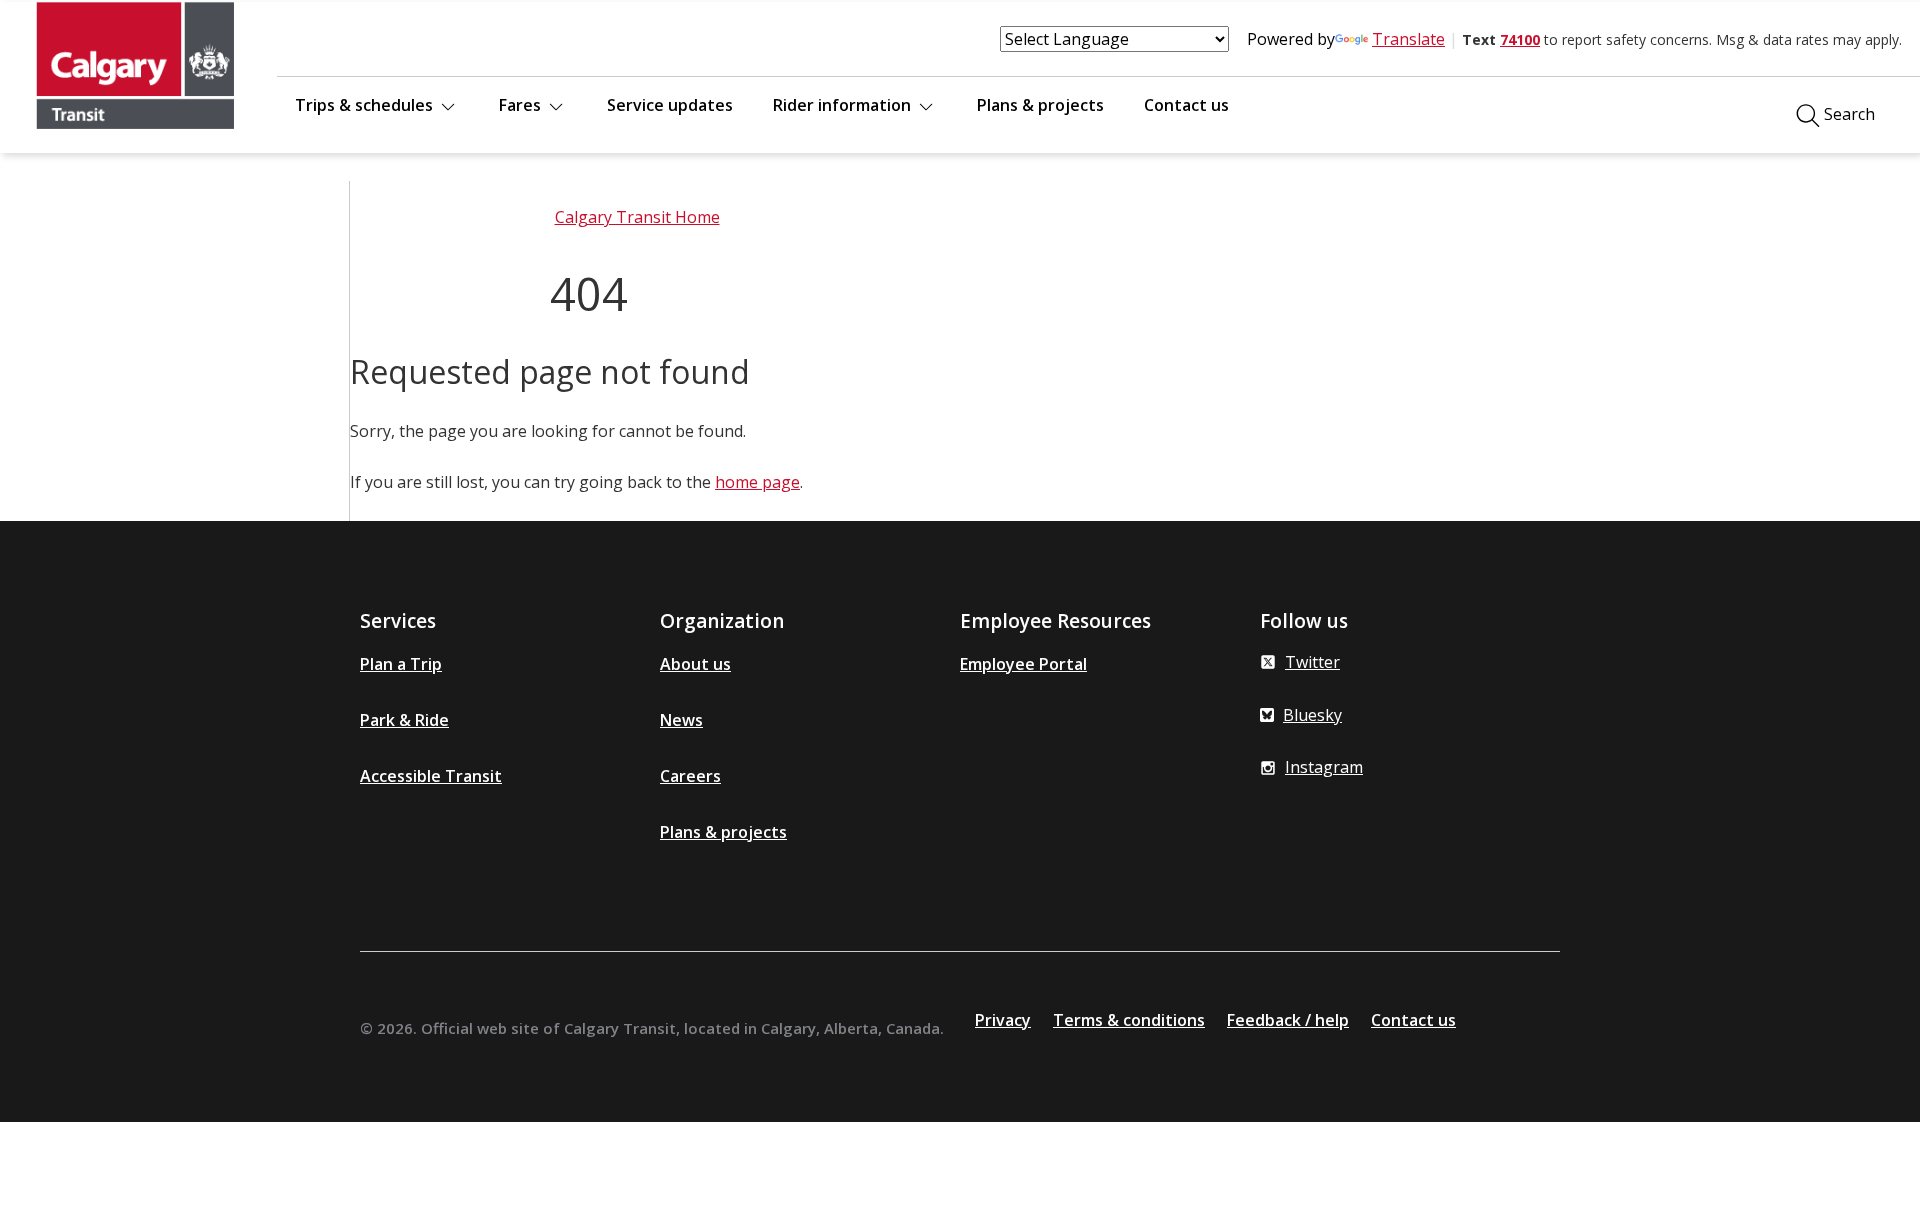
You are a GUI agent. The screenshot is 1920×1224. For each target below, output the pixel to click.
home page (757, 482)
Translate (1408, 39)
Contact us (1186, 105)
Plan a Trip (401, 664)
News (681, 720)
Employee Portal (1023, 664)
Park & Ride (404, 720)
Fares (522, 105)
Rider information (844, 105)
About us (695, 664)
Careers (690, 776)
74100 (1520, 39)
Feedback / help (1288, 1020)
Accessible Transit (431, 776)
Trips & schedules (366, 105)
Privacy (1003, 1020)
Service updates (670, 105)
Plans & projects (1040, 105)
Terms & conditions (1129, 1020)
